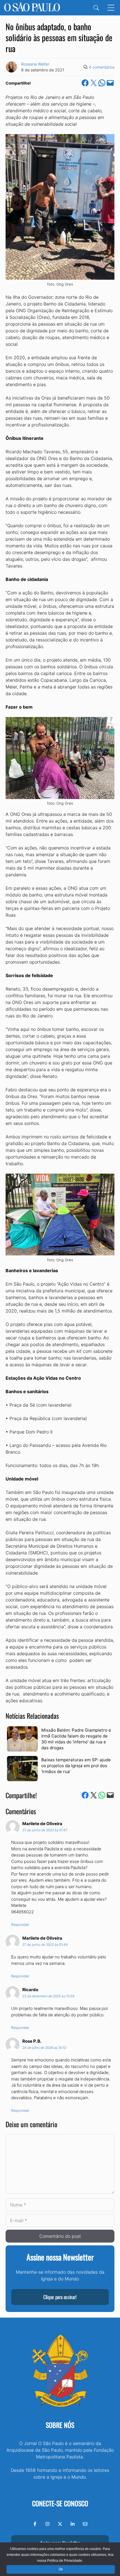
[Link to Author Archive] (11, 67)
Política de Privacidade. (65, 2561)
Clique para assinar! (60, 2297)
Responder (20, 1925)
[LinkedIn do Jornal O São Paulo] (73, 2524)
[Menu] (111, 8)
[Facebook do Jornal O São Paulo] (35, 2524)
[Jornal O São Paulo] (32, 8)
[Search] (96, 8)
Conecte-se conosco (60, 2503)
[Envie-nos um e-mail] (85, 2524)
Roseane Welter (35, 64)
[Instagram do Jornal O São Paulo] (47, 2524)
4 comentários (102, 67)
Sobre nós (60, 2425)
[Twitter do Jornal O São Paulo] (60, 2524)
